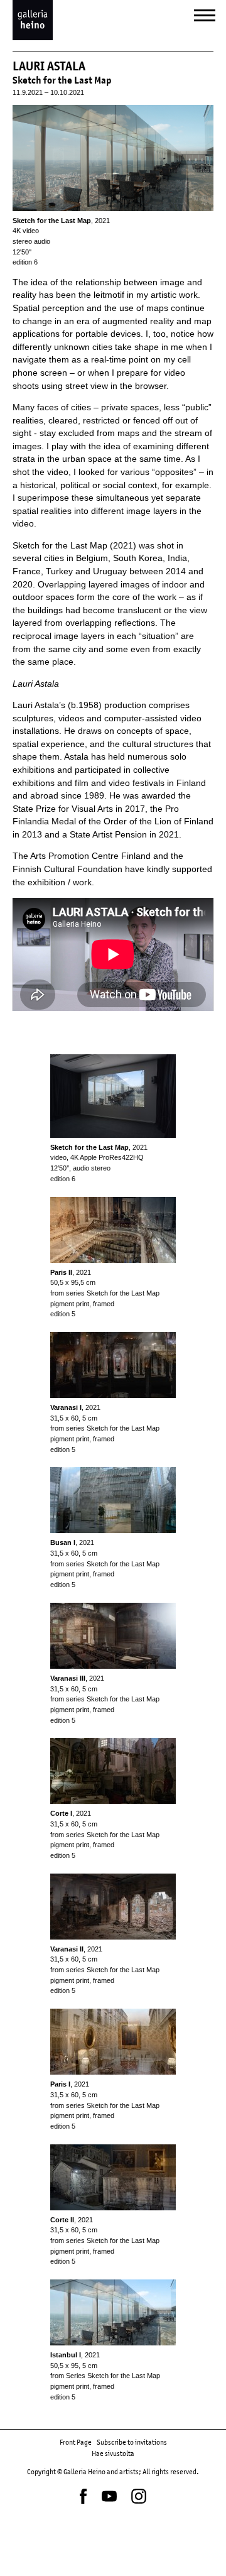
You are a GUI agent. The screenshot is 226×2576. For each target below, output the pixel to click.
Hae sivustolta (113, 2453)
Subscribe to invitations (132, 2442)
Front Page (76, 2442)
